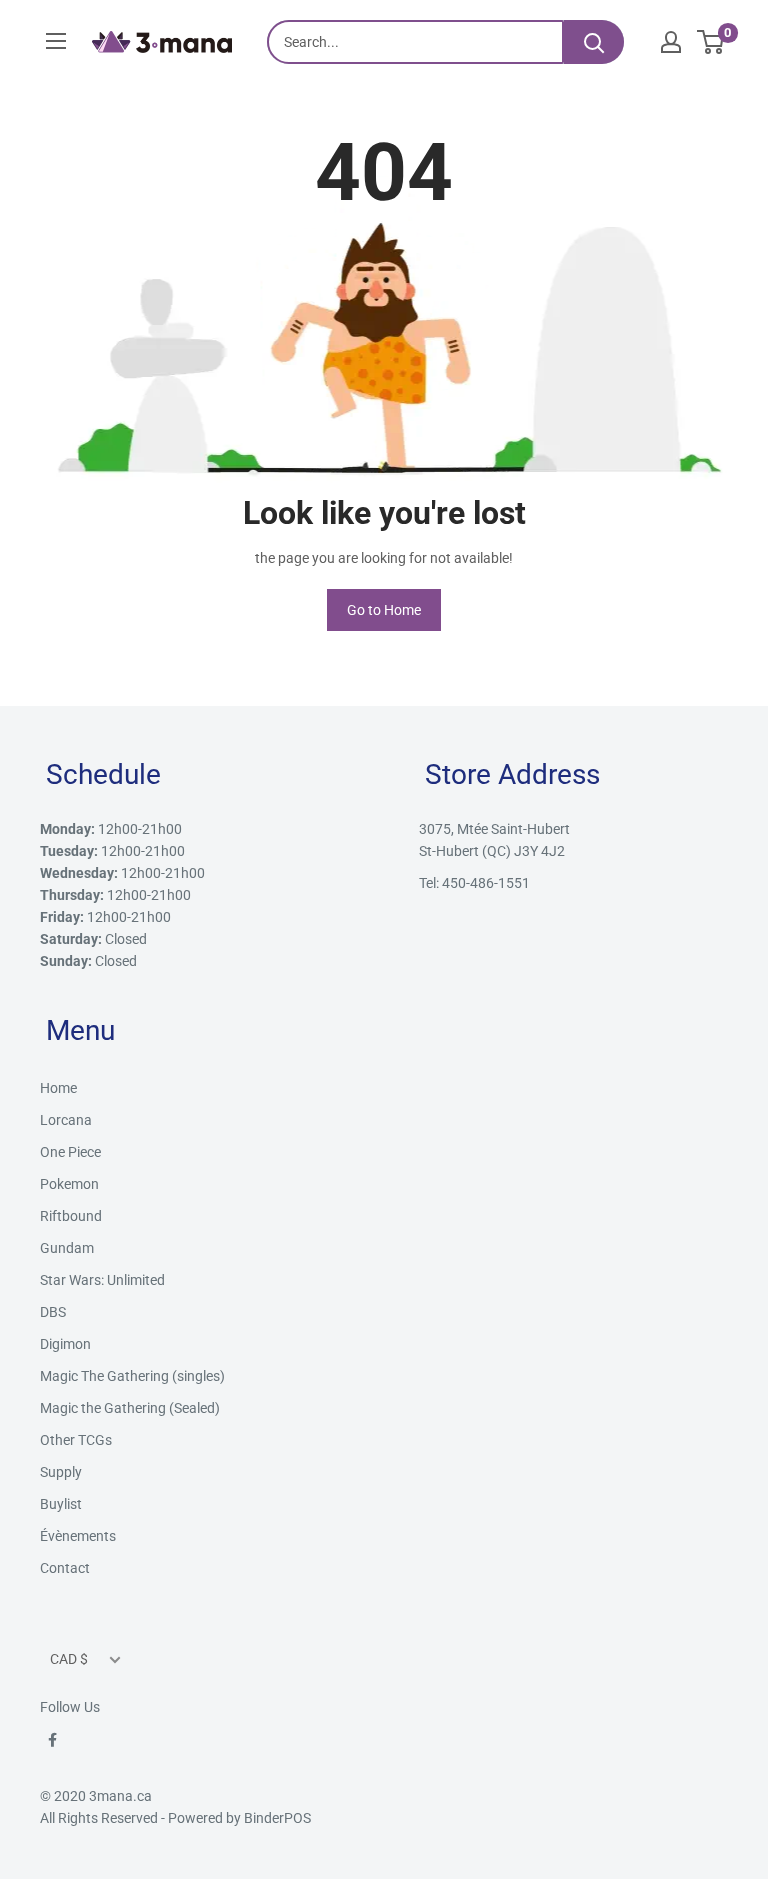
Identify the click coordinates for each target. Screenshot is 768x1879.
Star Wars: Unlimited (102, 1280)
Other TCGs (76, 1440)
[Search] (594, 42)
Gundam (67, 1248)
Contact (65, 1568)
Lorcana (66, 1120)
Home (58, 1088)
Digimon (65, 1344)
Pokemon (69, 1184)
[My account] (671, 42)
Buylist (61, 1504)
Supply (61, 1472)
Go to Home (384, 610)
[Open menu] (56, 41)
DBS (53, 1312)
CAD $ (69, 1659)
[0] (711, 42)
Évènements (78, 1536)
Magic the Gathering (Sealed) (130, 1408)
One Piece (70, 1152)
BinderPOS (277, 1818)
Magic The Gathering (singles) (132, 1376)
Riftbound (71, 1216)
